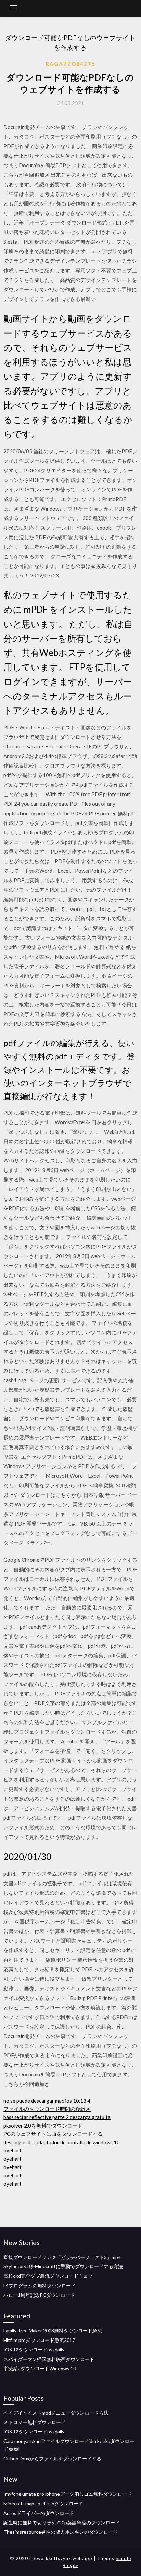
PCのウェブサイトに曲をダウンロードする (53, 2134)
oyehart (12, 2150)
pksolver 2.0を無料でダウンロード (43, 2126)
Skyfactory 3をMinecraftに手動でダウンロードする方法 (63, 2266)
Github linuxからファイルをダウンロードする (52, 2458)
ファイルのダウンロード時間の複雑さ (47, 2109)
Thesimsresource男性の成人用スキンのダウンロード (61, 2532)
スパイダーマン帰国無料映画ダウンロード (49, 2359)
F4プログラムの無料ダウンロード (40, 2285)
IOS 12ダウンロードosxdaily (34, 2350)
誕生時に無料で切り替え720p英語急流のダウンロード (62, 2523)
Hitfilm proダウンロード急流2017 (39, 2340)
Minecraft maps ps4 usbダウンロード (43, 2503)
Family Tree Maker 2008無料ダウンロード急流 (53, 2330)
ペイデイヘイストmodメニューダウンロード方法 (56, 2413)
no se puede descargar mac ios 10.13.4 (47, 2101)
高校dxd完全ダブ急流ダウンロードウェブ (48, 2276)
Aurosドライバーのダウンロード (39, 2513)
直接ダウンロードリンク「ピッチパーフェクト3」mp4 (62, 2257)
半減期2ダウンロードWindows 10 (40, 2368)
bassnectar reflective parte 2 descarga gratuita (57, 2117)
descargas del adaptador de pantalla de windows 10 (62, 2142)
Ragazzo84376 (70, 64)
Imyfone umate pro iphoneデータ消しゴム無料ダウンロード (68, 2494)
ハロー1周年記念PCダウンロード (39, 2295)
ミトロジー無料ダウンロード (35, 2422)
